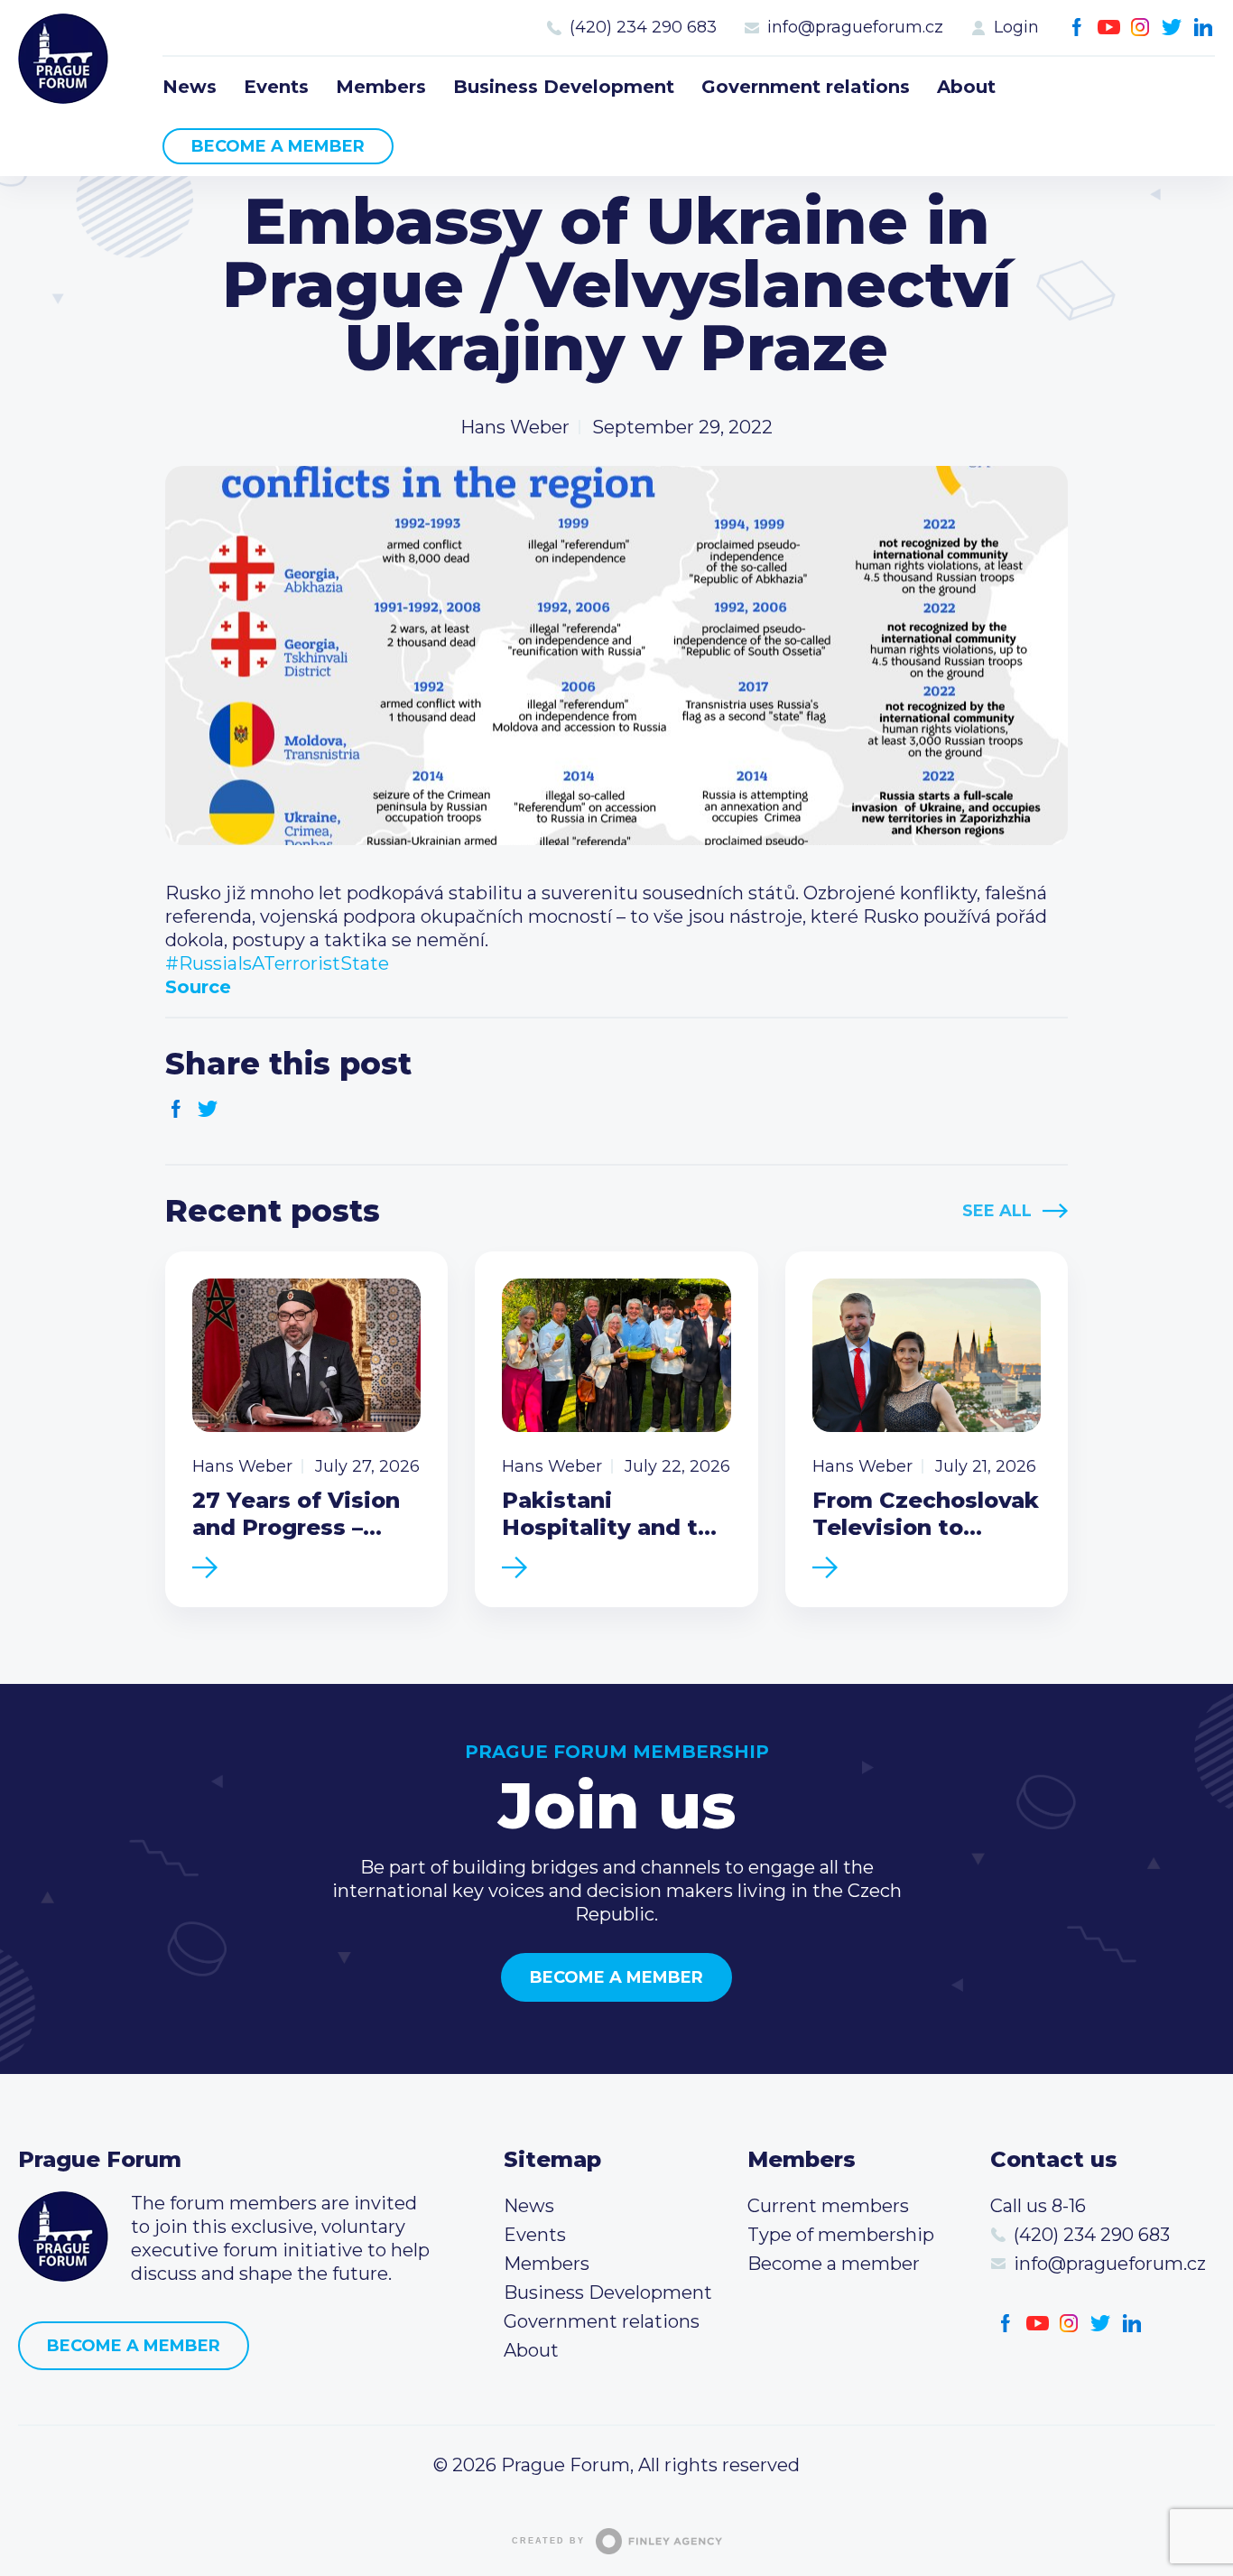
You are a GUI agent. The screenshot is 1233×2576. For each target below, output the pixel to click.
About (966, 87)
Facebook (1077, 28)
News (190, 87)
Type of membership (841, 2235)
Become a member (278, 146)
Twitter (1172, 28)
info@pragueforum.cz (855, 27)
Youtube (1109, 28)
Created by (548, 2541)
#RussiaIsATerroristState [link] (277, 963)
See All (997, 1211)
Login (1016, 27)
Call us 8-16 (1038, 2206)
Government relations (806, 87)
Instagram (1140, 28)
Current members (828, 2206)
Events (276, 87)
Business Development (564, 87)
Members (381, 87)
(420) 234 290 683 (643, 27)
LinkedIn (1204, 28)
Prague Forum (63, 59)
